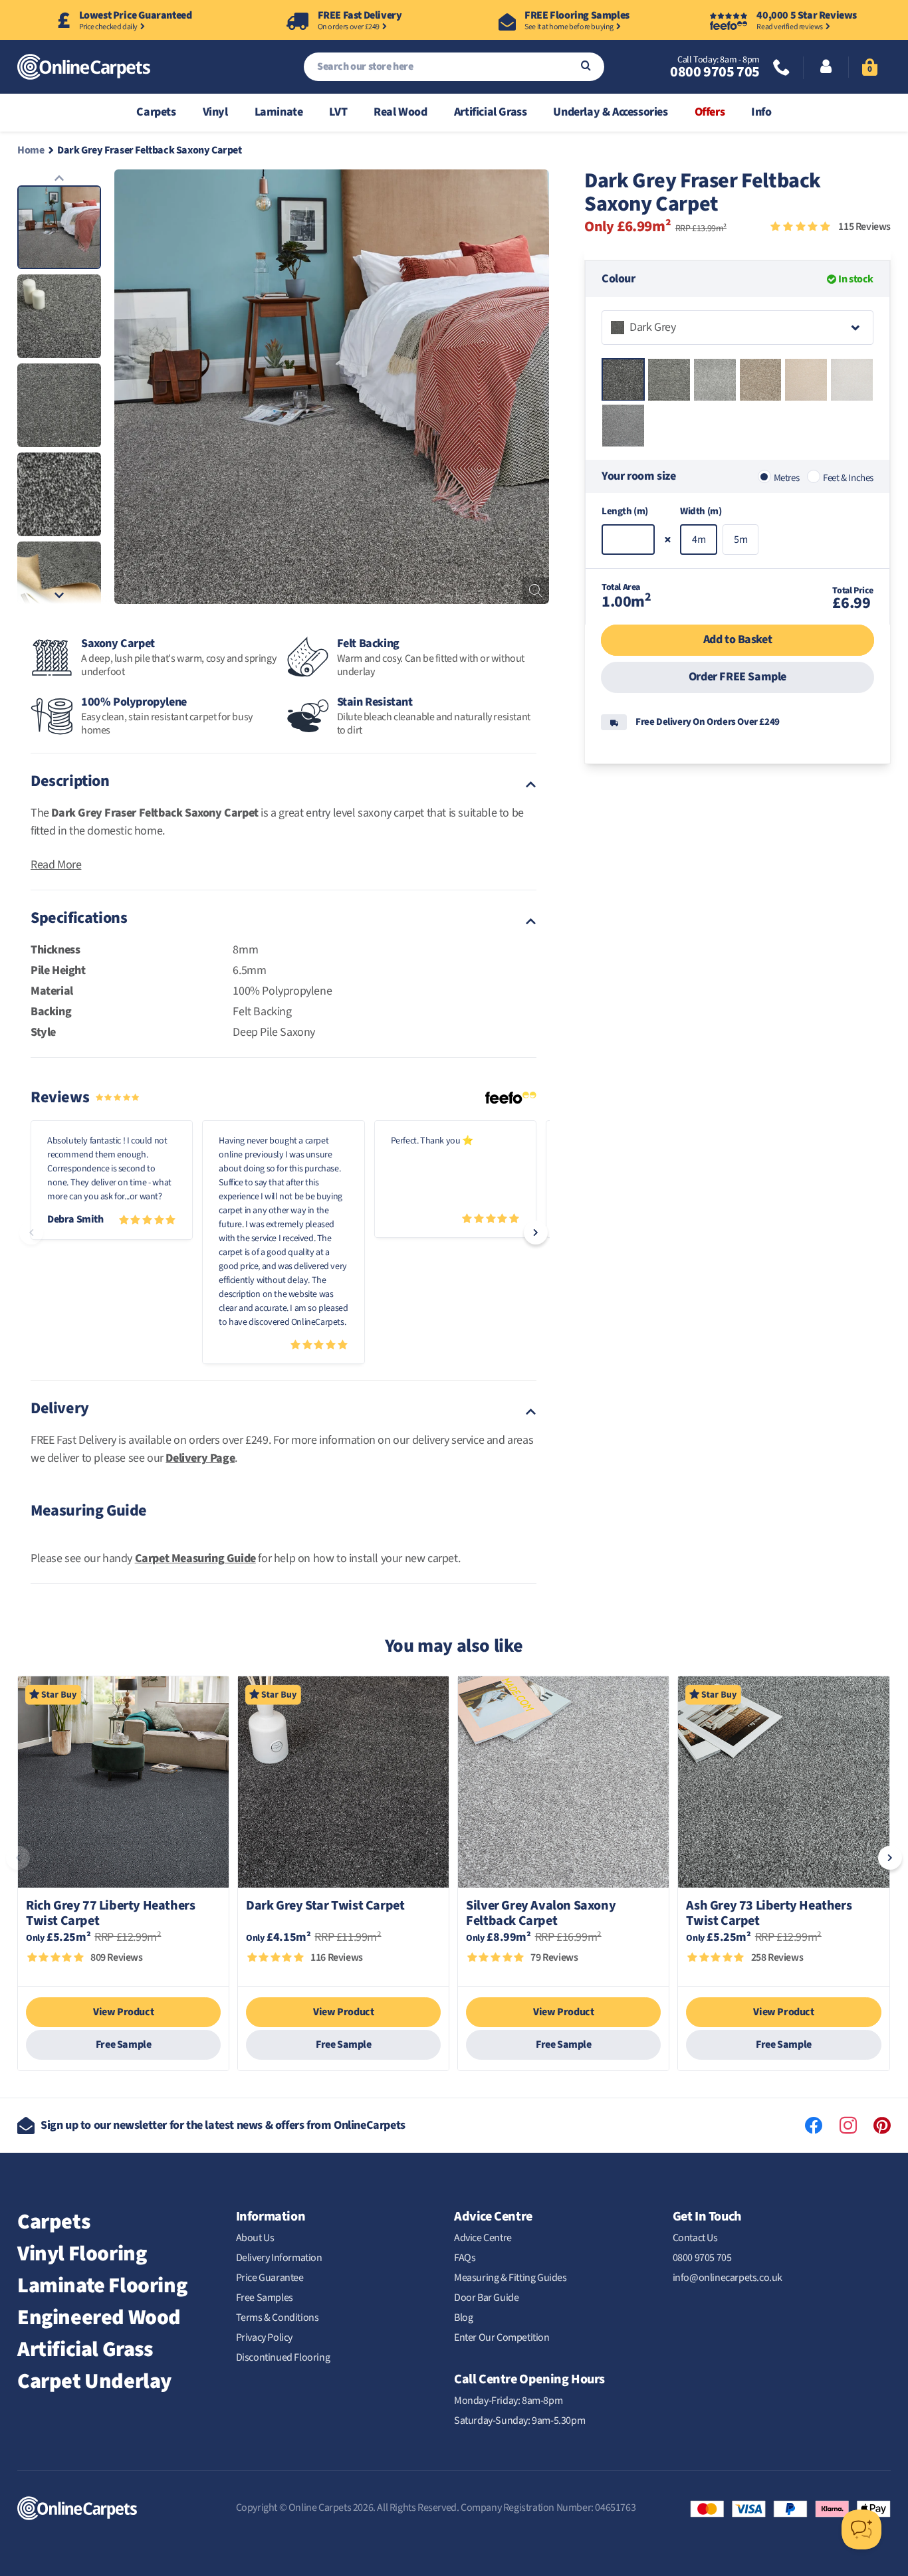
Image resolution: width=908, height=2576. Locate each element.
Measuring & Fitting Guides (511, 2278)
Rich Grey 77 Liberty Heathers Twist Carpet (110, 1914)
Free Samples (265, 2298)
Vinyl (215, 112)
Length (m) (625, 512)
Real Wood (400, 112)
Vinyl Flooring (82, 2254)
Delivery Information (279, 2258)
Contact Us (695, 2238)
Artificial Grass (491, 112)
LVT (338, 112)
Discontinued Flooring (283, 2357)
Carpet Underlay (94, 2381)
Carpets (156, 112)
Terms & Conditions (278, 2318)
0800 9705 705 (715, 72)
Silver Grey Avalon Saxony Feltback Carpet (541, 1914)
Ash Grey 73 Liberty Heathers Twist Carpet (769, 1914)
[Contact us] (782, 69)
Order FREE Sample (738, 677)
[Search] (586, 67)
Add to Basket (738, 640)
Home (31, 150)
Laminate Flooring (102, 2286)
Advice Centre (483, 2238)
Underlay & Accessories (610, 112)
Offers (710, 112)
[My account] (826, 68)
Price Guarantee (270, 2278)
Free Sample (124, 2044)
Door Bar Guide (486, 2298)
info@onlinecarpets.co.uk (728, 2278)
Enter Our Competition (502, 2337)
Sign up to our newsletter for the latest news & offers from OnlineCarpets (223, 2125)
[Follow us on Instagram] (848, 2126)
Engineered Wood (99, 2318)
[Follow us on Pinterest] (882, 2126)
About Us (255, 2238)
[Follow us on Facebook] (814, 2126)
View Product (123, 2012)
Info (761, 112)
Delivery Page (200, 1458)
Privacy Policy (264, 2337)
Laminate (279, 112)
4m (699, 540)
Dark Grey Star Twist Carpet (325, 1907)
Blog (463, 2318)
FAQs (465, 2258)
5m (740, 540)
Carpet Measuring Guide (195, 1558)
